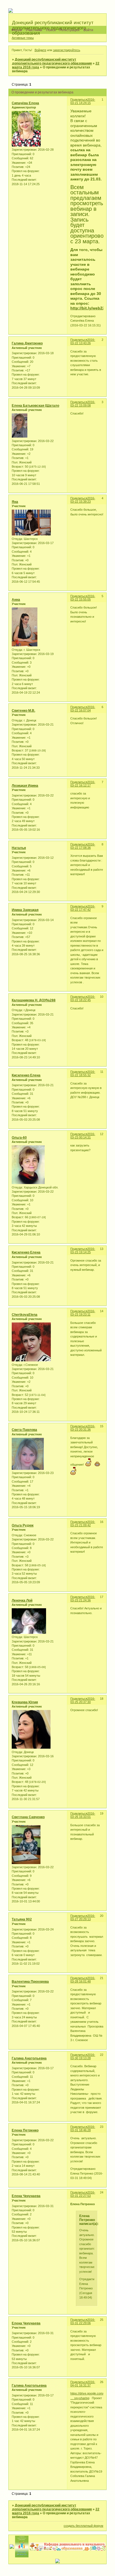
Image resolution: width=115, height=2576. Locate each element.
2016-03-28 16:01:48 (83, 1980)
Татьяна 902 (22, 1919)
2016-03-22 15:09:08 (83, 404)
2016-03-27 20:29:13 (83, 1917)
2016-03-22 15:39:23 (83, 500)
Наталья (19, 848)
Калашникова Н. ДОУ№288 (34, 1000)
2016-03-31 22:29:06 (83, 2321)
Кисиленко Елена (26, 1075)
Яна (15, 502)
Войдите (40, 50)
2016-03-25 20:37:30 (83, 1700)
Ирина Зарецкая (25, 910)
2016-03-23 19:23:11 (83, 1313)
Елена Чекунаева (26, 2196)
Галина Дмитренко (27, 343)
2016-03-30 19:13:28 (83, 2056)
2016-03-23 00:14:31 (83, 1136)
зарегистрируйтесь (67, 50)
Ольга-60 (19, 1138)
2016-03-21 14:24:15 (83, 101)
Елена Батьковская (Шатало (35, 406)
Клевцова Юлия (25, 1702)
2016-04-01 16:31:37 (83, 2384)
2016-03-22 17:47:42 (83, 908)
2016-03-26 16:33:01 (83, 1815)
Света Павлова (24, 1430)
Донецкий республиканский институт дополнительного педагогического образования (52, 61)
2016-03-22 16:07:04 (83, 709)
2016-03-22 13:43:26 (83, 341)
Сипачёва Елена (25, 103)
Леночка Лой (22, 1600)
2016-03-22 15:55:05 (83, 598)
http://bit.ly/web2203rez (93, 308)
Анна (16, 600)
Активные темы (23, 38)
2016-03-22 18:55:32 (83, 1073)
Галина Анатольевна (29, 2058)
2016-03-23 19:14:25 (83, 1250)
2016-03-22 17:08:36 (83, 846)
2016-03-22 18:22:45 (83, 998)
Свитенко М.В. (23, 711)
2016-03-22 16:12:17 (83, 784)
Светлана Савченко (28, 1817)
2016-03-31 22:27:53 (83, 2194)
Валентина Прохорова (30, 1982)
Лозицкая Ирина (25, 786)
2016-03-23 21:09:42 (83, 1523)
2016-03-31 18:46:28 (83, 2128)
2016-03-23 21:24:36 (83, 1599)
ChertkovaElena (25, 1315)
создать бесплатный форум (83, 2526)
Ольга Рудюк (23, 1525)
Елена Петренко (25, 2130)
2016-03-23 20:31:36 (83, 1428)
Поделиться (79, 100)
